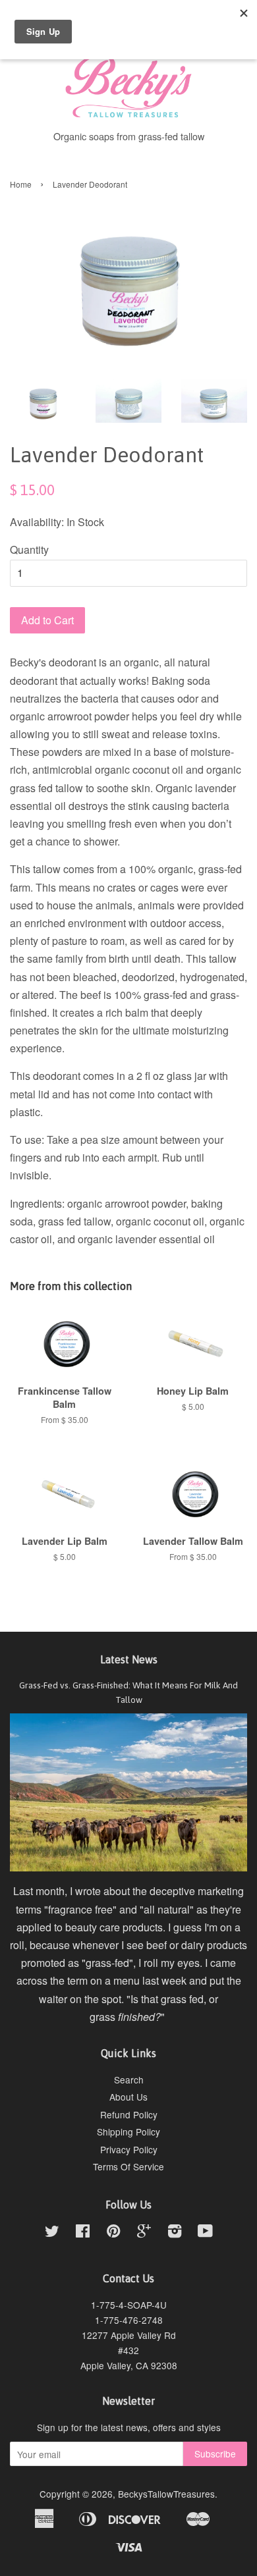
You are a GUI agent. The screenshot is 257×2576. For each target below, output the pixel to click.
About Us (128, 2097)
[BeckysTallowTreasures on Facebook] (83, 2233)
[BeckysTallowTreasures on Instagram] (175, 2233)
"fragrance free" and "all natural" (119, 1909)
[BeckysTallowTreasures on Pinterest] (113, 2233)
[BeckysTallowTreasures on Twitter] (52, 2233)
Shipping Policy (128, 2132)
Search (129, 2080)
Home (21, 184)
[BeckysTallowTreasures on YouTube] (205, 2233)
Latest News (129, 1659)
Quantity (29, 550)
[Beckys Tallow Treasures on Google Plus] (144, 2233)
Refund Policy (129, 2114)
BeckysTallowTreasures (166, 2494)
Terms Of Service (128, 2166)
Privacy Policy (129, 2149)
